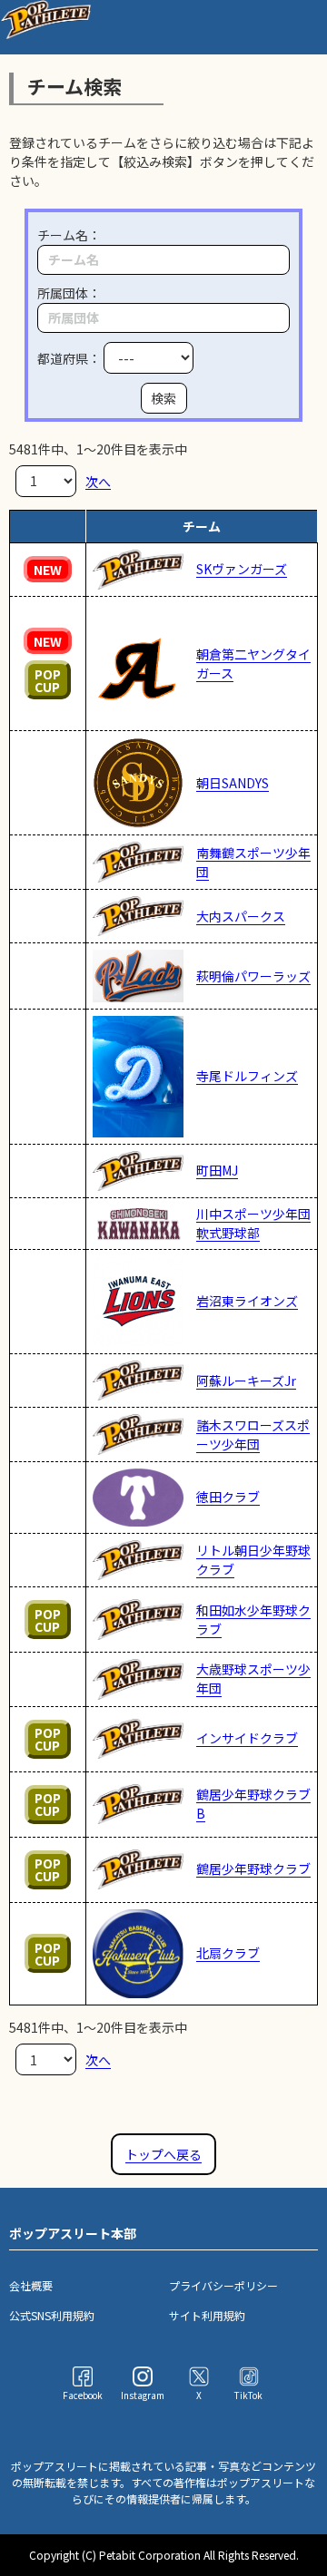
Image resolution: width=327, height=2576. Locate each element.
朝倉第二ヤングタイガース (253, 664)
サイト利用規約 (207, 2315)
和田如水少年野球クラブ (253, 1620)
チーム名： (69, 235)
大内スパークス (241, 916)
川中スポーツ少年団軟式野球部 (253, 1223)
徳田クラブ (228, 1497)
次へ (98, 481)
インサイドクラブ (247, 1738)
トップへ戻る (163, 2154)
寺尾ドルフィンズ (247, 1076)
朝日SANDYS (233, 783)
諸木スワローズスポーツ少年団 (253, 1434)
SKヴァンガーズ (242, 569)
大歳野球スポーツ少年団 (253, 1678)
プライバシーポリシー (223, 2285)
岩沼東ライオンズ (247, 1301)
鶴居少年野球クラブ (253, 1869)
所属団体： (69, 293)
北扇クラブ (228, 1953)
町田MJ (217, 1170)
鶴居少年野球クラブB (253, 1804)
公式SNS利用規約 (52, 2315)
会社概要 (31, 2285)
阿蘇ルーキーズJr (246, 1381)
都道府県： (70, 358)
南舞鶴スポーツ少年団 (253, 862)
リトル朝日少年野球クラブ (253, 1560)
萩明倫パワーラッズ (253, 976)
